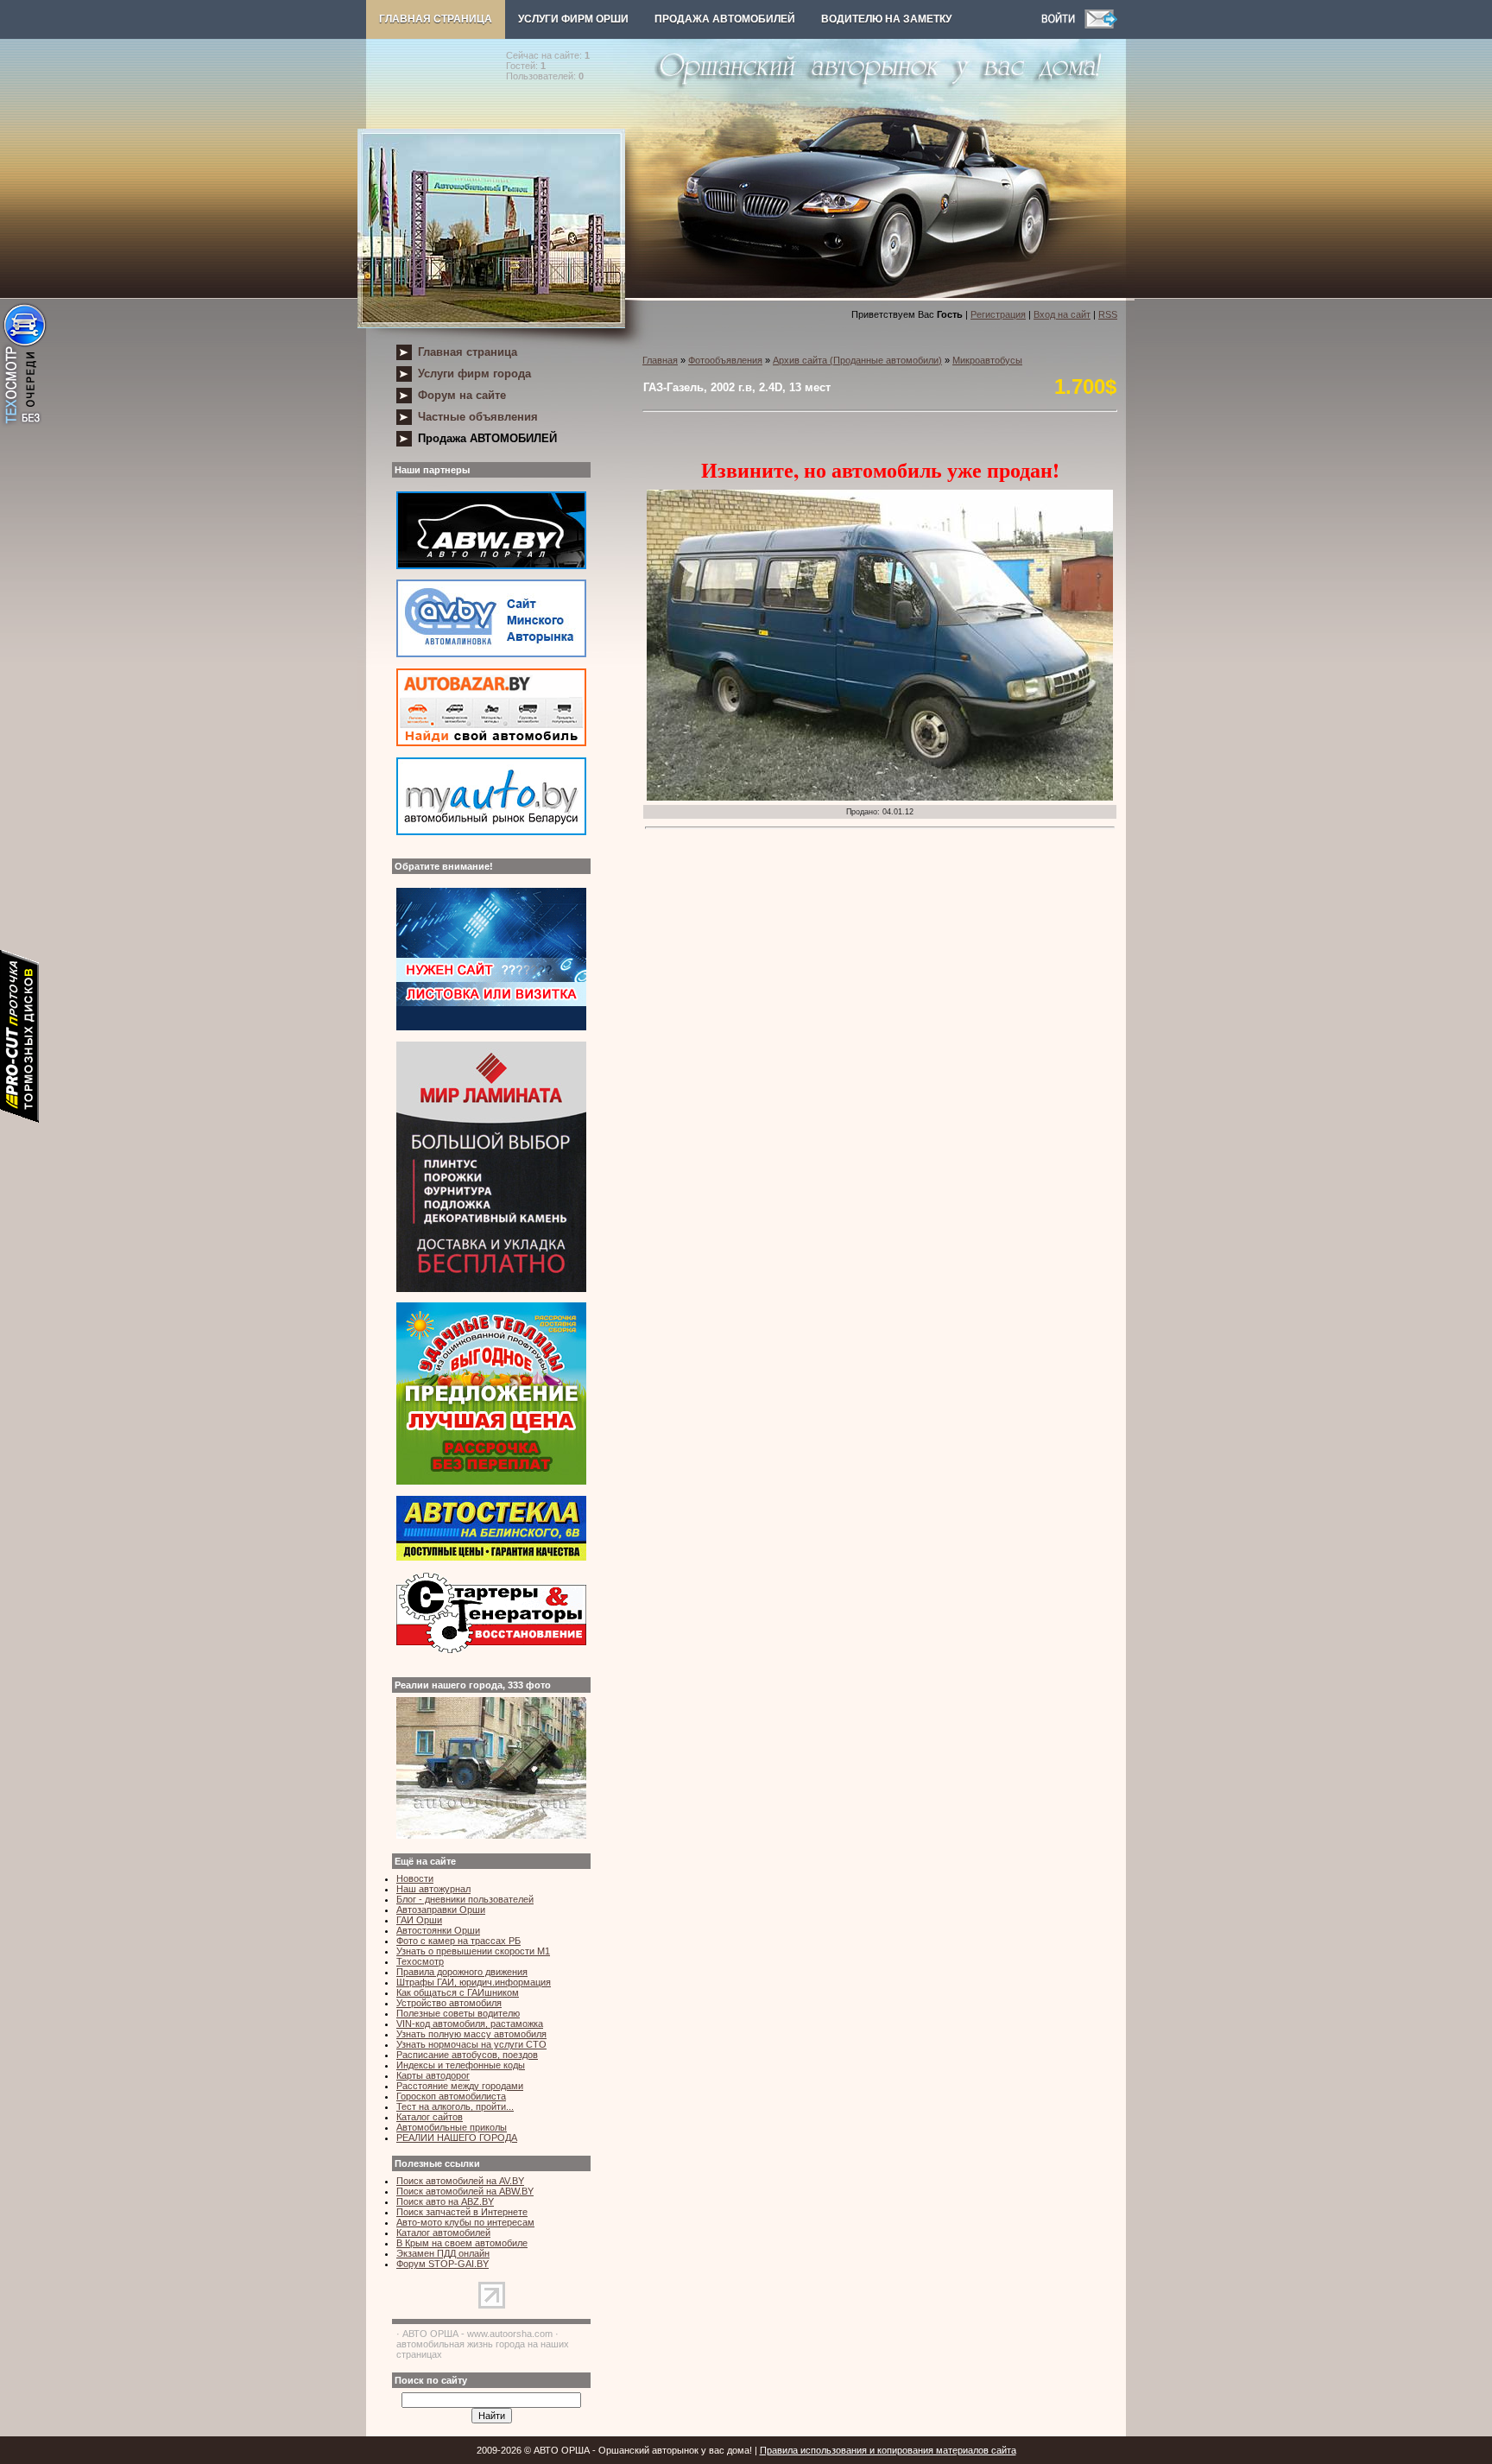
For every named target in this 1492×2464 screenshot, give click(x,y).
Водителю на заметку (886, 19)
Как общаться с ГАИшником (458, 1992)
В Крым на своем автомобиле (462, 2243)
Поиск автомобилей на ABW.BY (465, 2191)
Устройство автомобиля (449, 2003)
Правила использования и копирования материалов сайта (888, 2450)
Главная (660, 360)
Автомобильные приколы (452, 2127)
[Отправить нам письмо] (1101, 25)
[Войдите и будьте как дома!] (1063, 25)
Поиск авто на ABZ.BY (445, 2201)
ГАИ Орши (419, 1920)
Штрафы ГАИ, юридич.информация (474, 1982)
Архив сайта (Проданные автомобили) (857, 360)
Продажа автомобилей (725, 19)
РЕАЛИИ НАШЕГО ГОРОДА (457, 2138)
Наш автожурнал (433, 1889)
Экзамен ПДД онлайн (443, 2253)
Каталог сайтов (430, 2117)
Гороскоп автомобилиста (451, 2096)
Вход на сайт (1062, 314)
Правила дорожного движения (462, 1972)
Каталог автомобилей (443, 2233)
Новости (415, 1878)
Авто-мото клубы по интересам (465, 2222)
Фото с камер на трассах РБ (458, 1941)
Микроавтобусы (987, 360)
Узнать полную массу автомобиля (471, 2034)
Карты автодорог (433, 2075)
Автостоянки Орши (438, 1930)
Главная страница (436, 19)
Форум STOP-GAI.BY (443, 2264)
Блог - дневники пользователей (465, 1899)
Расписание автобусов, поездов (467, 2055)
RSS (1108, 314)
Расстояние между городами (460, 2086)
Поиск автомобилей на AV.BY (460, 2181)
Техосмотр (420, 1961)
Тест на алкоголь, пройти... (455, 2106)
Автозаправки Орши (441, 1910)
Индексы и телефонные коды (461, 2065)
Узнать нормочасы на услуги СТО (471, 2044)
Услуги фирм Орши (573, 19)
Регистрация (998, 314)
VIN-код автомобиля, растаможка (470, 2024)
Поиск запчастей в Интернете (462, 2212)
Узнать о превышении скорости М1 (473, 1951)
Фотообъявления (725, 360)
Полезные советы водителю (458, 2013)
